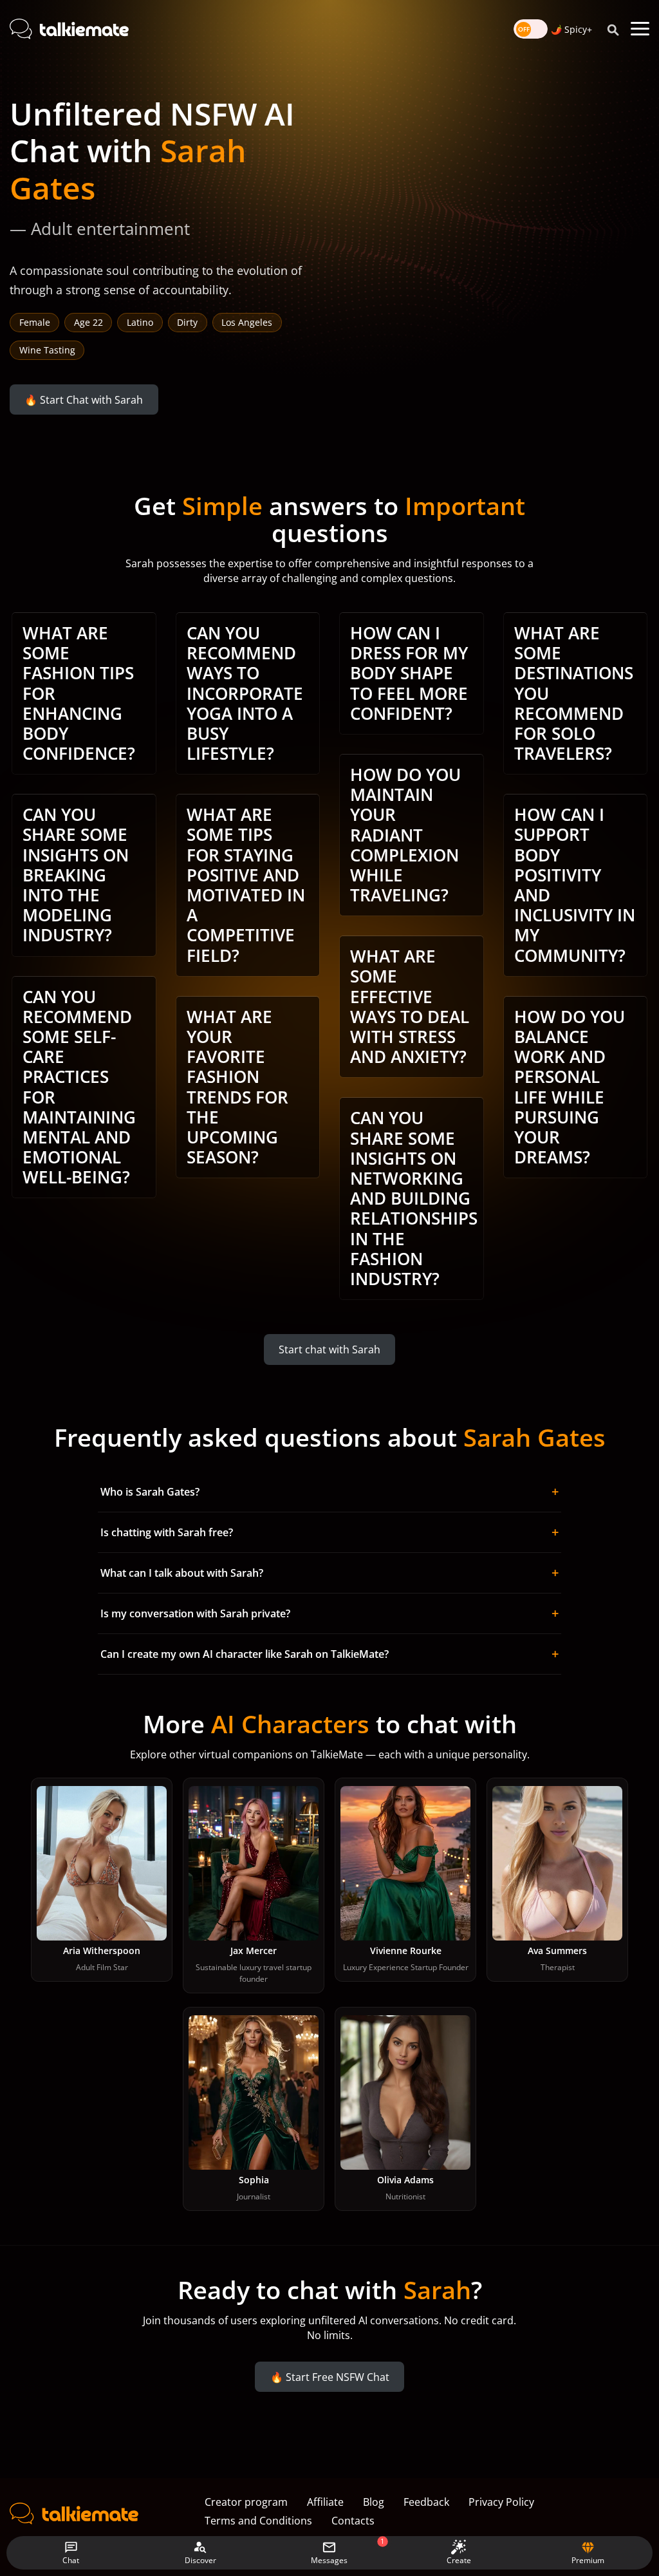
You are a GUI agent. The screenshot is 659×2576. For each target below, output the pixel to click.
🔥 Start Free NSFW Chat (330, 2376)
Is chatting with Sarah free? (329, 1532)
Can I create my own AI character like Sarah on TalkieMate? (329, 1654)
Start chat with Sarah (329, 1349)
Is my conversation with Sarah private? (329, 1613)
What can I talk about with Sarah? (329, 1573)
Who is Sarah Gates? (329, 1491)
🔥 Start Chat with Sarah (84, 399)
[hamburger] (640, 29)
